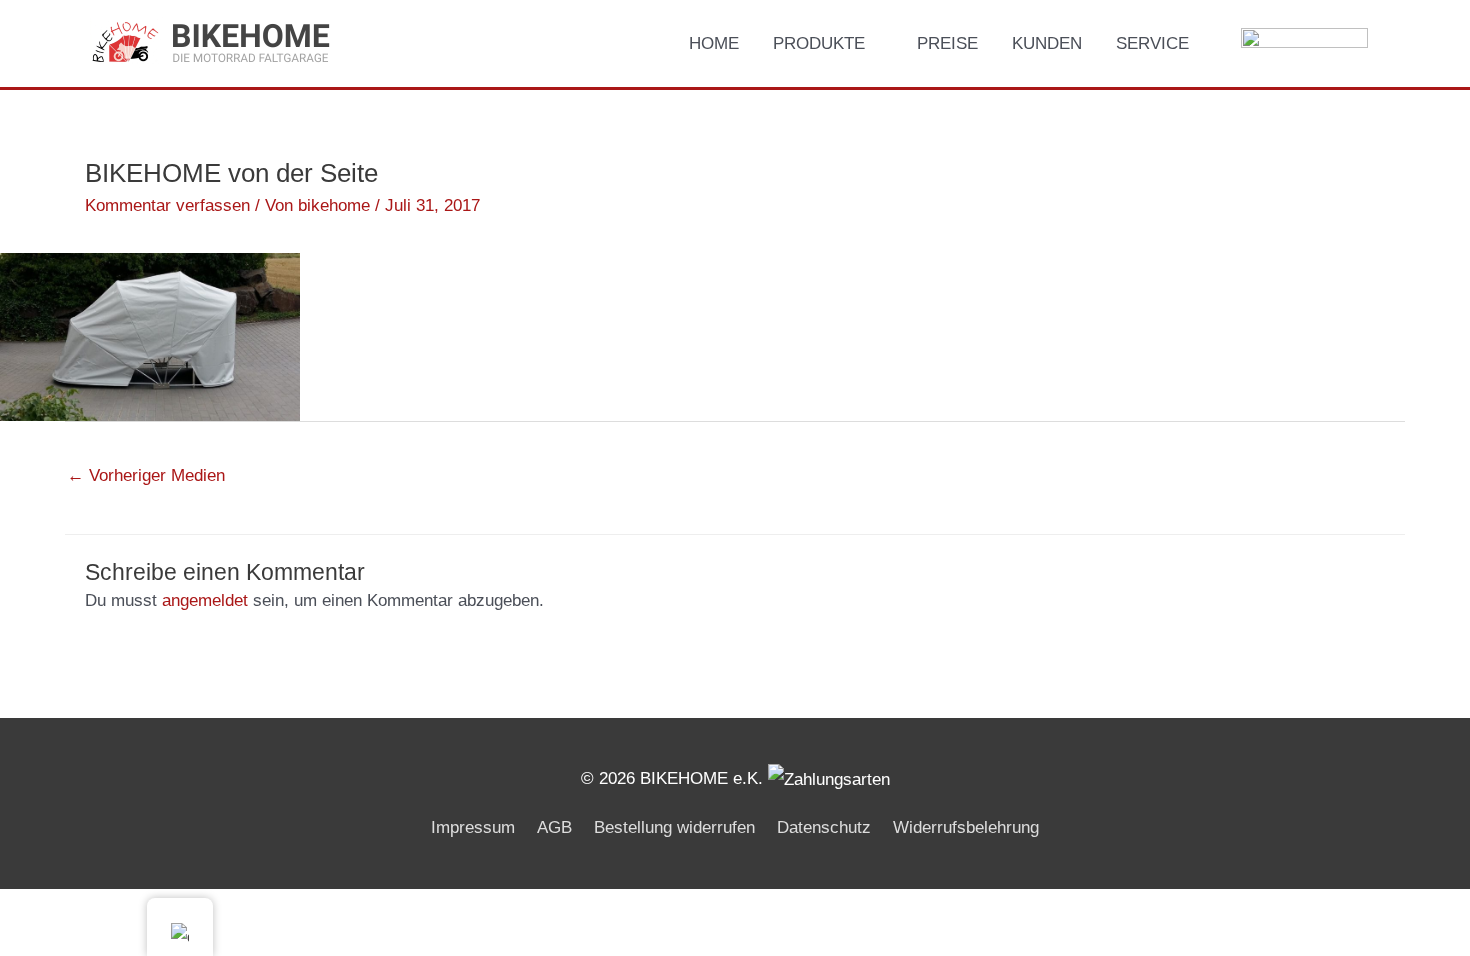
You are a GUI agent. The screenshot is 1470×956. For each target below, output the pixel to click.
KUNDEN (1047, 43)
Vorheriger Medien (146, 475)
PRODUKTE (819, 43)
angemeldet (205, 600)
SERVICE (1152, 43)
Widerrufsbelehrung (966, 827)
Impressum (473, 827)
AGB (554, 827)
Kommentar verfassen (167, 205)
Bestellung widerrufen (674, 827)
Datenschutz (824, 827)
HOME (714, 43)
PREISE (947, 43)
